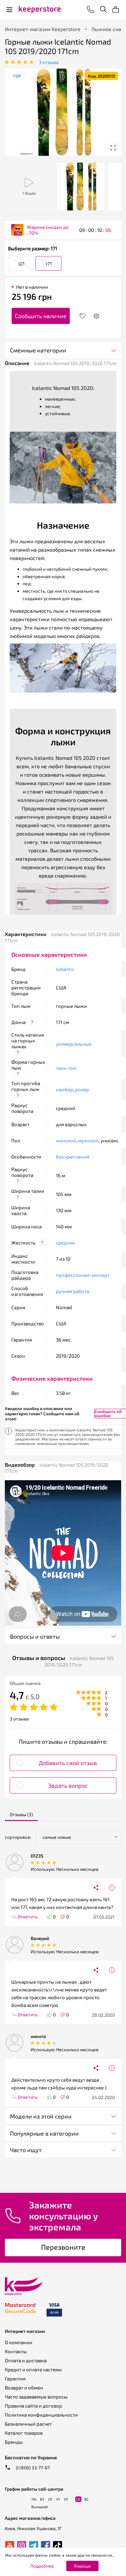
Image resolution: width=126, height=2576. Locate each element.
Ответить (28, 1917)
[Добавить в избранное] (83, 316)
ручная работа (73, 1291)
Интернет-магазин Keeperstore (43, 29)
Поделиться (99, 1888)
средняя (65, 1243)
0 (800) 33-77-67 (32, 2468)
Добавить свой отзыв (68, 1763)
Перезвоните (63, 2247)
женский (66, 1140)
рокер (82, 1089)
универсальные (74, 1044)
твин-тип (66, 1068)
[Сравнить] (96, 316)
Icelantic (65, 969)
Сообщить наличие (41, 316)
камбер (64, 1089)
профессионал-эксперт (83, 1275)
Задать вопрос (68, 1785)
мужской (88, 1140)
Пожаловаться (112, 1888)
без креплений (73, 1157)
